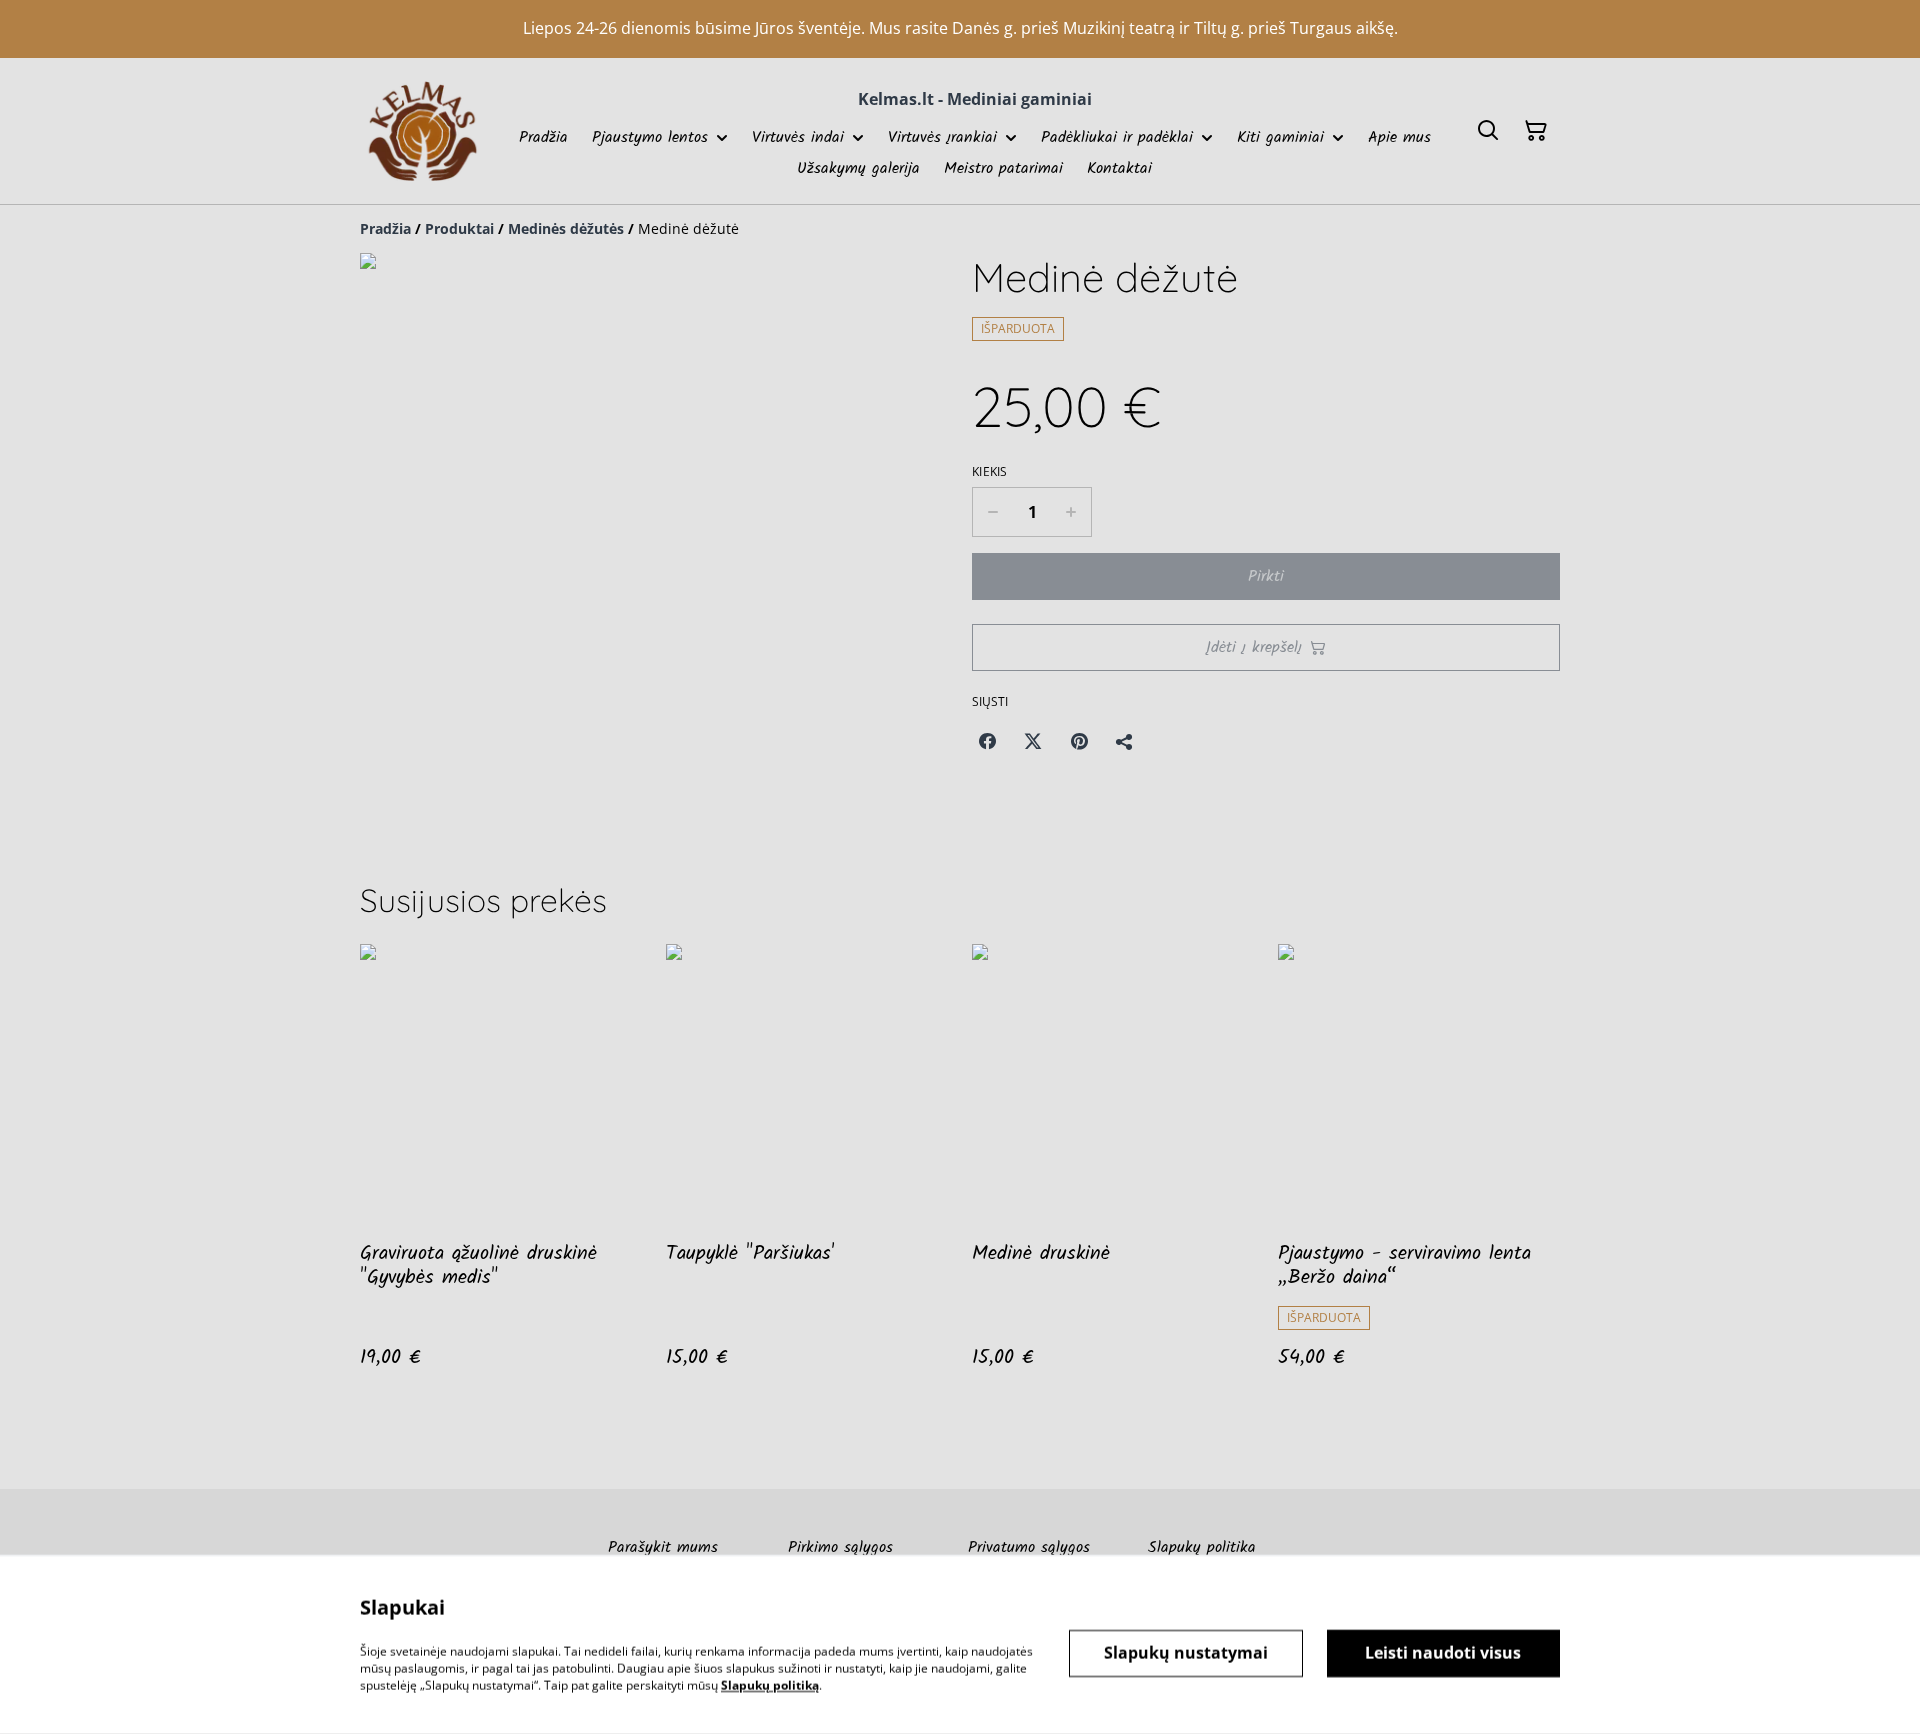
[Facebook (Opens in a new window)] (987, 741)
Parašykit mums (663, 1547)
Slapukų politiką (770, 1684)
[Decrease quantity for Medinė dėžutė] (992, 512)
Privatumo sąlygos (1029, 1547)
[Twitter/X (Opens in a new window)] (1033, 741)
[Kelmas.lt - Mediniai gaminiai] (422, 131)
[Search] (1488, 131)
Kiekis (990, 472)
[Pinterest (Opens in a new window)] (1079, 741)
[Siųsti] (1125, 741)
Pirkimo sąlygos (840, 1547)
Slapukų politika (1202, 1547)
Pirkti (1266, 576)
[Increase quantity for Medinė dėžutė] (1071, 512)
